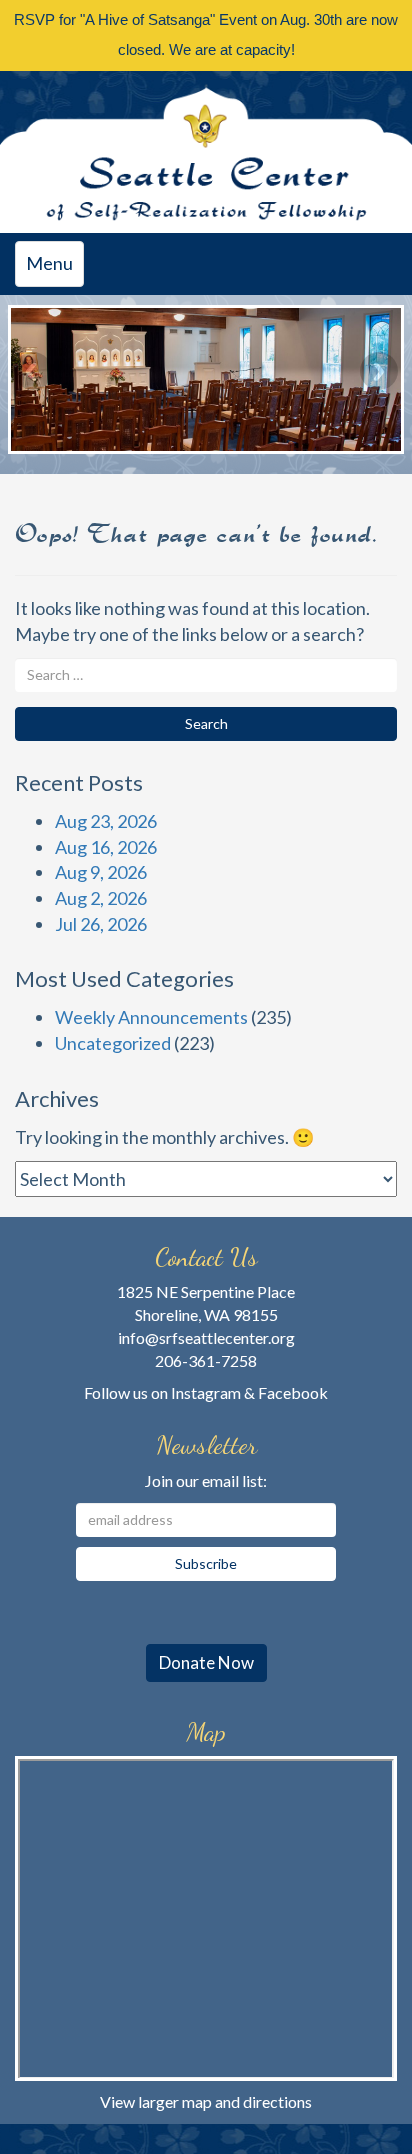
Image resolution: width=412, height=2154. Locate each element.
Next (379, 371)
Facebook (293, 1392)
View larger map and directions (206, 2101)
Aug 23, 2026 (106, 821)
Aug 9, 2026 (101, 872)
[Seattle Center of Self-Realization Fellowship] (206, 152)
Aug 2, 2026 (101, 898)
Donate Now (206, 1662)
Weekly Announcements (151, 1017)
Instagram (206, 1392)
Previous (33, 371)
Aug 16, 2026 (106, 847)
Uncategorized (113, 1043)
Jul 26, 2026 (101, 924)
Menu (54, 269)
